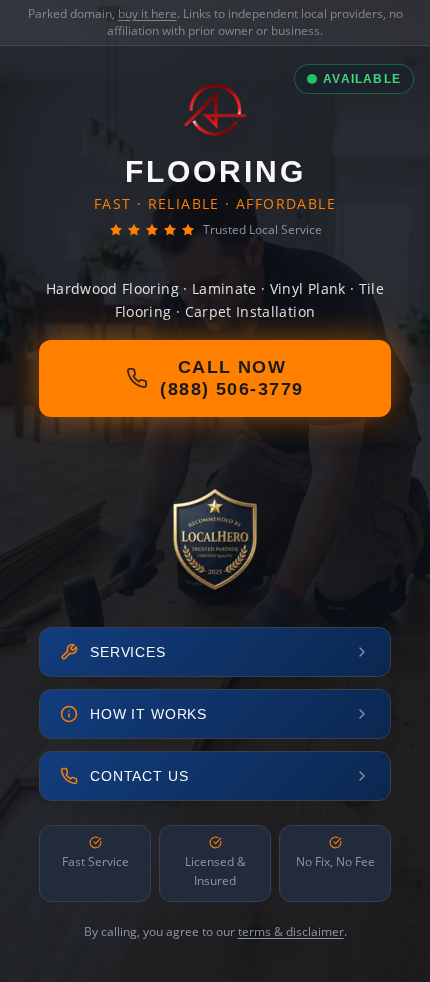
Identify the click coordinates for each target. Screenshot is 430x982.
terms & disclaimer (291, 931)
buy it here (147, 13)
